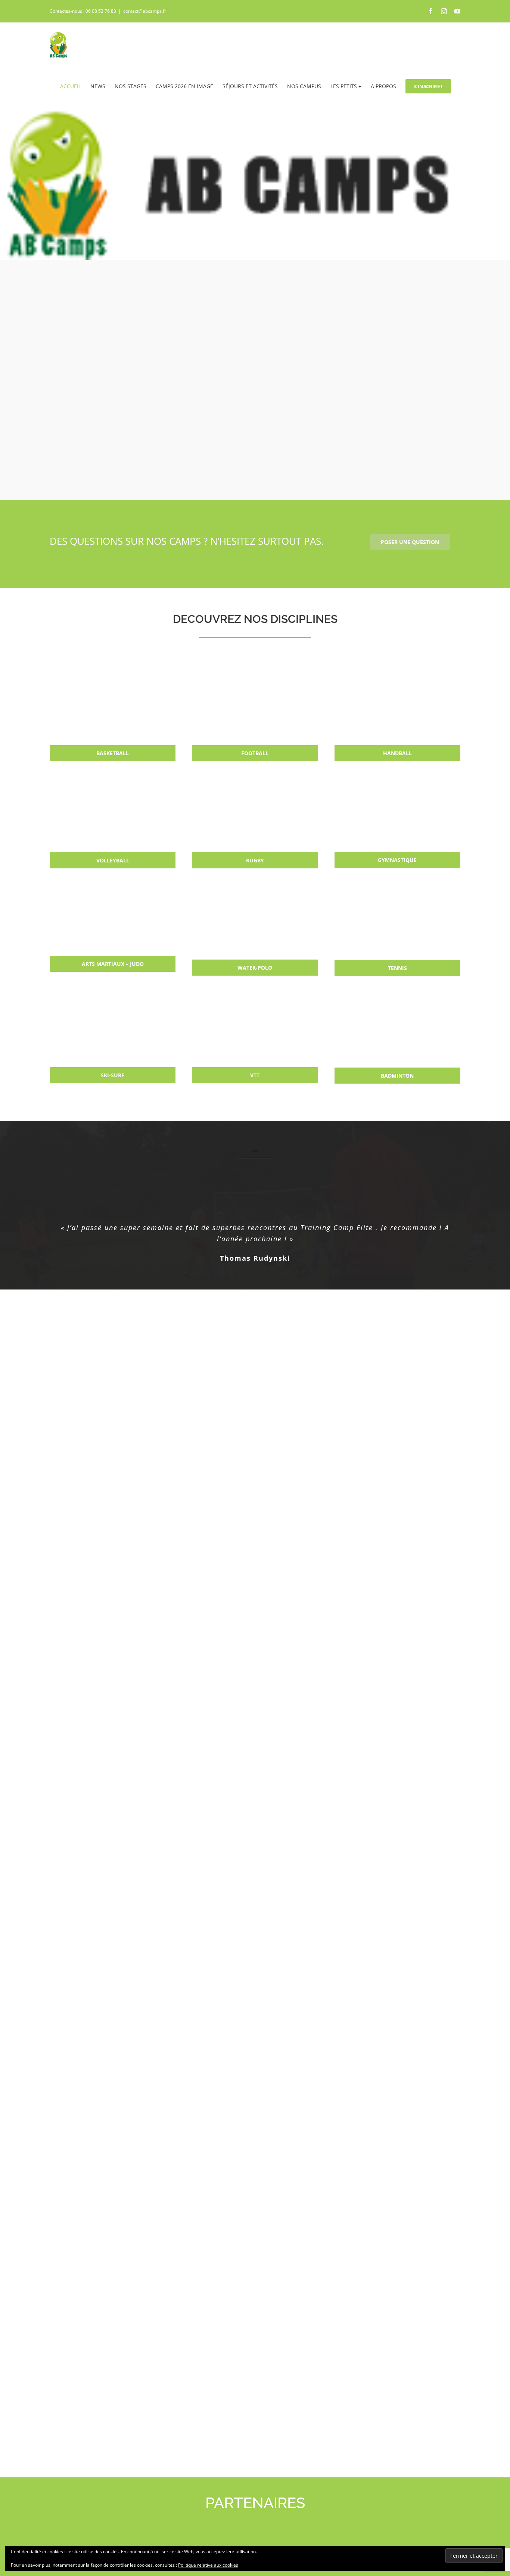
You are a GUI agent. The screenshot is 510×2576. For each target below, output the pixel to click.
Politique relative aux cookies (208, 2565)
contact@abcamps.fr (145, 11)
